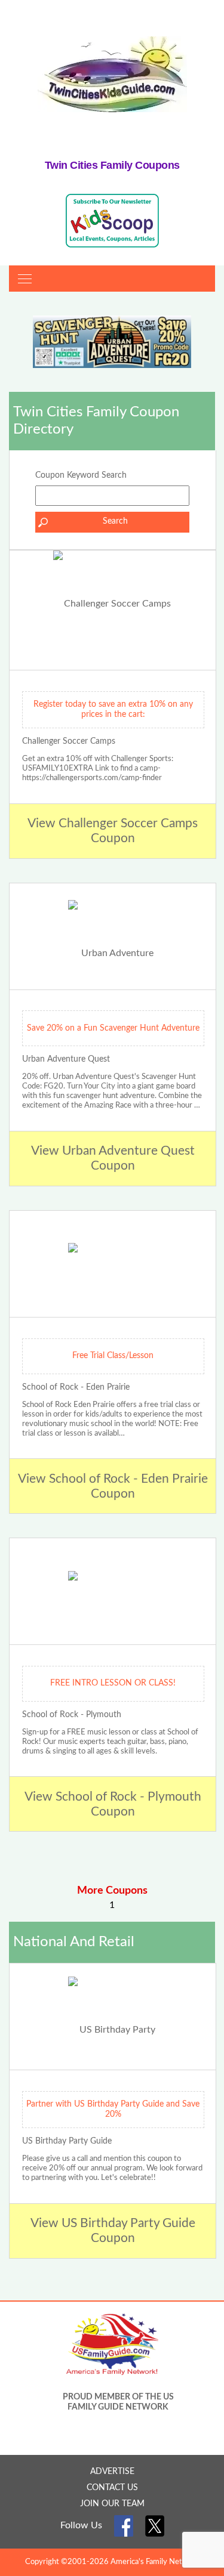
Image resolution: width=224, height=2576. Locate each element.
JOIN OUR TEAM (112, 2504)
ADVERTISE (112, 2472)
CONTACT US (112, 2488)
